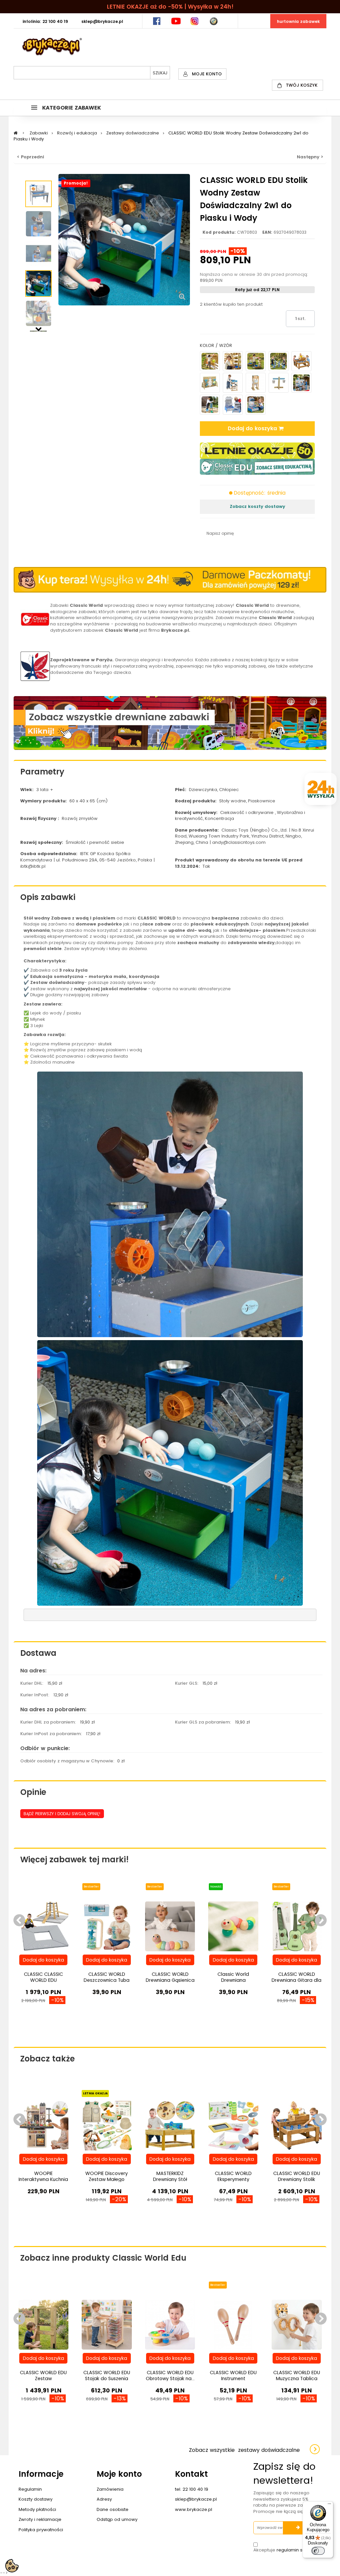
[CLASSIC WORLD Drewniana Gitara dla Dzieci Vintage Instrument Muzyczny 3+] (297, 1926)
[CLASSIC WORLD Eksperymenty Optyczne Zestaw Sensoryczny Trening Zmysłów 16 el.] (233, 2125)
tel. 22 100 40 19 (192, 2489)
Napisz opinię (220, 533)
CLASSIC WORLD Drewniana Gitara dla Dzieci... (297, 1980)
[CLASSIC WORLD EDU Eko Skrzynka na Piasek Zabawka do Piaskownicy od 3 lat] (210, 405)
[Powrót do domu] (16, 133)
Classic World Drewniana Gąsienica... (233, 1980)
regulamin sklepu (296, 2550)
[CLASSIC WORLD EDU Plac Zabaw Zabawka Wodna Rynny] (256, 361)
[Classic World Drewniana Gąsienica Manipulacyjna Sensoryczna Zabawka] (233, 1926)
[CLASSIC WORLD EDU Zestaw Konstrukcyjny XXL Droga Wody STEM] (279, 361)
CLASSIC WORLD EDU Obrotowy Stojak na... (170, 2375)
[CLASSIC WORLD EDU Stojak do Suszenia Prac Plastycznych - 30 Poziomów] (107, 2325)
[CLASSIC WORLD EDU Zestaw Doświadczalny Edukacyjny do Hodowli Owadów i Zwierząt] (44, 2325)
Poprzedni (39, 177)
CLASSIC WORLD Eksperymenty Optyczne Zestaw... (233, 2179)
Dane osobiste (113, 2509)
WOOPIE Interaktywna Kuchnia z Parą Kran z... (43, 2179)
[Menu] (329, 2505)
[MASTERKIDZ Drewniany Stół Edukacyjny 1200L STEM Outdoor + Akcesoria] (170, 2125)
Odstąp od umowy (117, 2519)
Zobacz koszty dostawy (257, 506)
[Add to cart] (43, 1960)
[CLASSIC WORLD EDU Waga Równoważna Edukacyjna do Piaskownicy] (279, 383)
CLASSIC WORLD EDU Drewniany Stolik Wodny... (297, 2179)
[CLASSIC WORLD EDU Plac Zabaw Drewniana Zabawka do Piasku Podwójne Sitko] (233, 383)
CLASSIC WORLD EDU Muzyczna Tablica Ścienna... (297, 2378)
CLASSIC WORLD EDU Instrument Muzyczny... (233, 2378)
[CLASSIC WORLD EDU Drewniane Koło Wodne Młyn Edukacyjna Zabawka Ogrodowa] (256, 405)
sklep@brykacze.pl (196, 2499)
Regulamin (30, 2489)
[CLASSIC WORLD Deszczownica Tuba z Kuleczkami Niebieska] (107, 1926)
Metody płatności (37, 2509)
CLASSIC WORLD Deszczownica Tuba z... (107, 1980)
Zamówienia (110, 2489)
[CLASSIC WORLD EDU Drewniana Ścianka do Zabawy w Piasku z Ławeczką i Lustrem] (210, 383)
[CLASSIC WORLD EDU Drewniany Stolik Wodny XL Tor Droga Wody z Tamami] (301, 361)
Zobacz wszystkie (244, 2450)
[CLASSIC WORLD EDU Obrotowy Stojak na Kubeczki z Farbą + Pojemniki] (170, 2325)
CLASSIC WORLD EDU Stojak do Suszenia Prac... (107, 2378)
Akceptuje (284, 2550)
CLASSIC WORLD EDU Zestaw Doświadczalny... (43, 2378)
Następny (39, 328)
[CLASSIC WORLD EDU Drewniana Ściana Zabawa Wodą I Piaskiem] (210, 361)
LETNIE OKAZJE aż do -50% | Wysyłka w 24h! (170, 7)
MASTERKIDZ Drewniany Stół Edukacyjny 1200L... (170, 2179)
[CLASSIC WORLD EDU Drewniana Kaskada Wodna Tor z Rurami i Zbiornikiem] (233, 405)
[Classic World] (35, 619)
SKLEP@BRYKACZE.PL (102, 21)
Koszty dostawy (36, 2499)
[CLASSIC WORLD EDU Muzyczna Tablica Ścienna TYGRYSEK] (297, 2325)
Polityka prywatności (41, 2530)
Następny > (310, 157)
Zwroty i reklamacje (40, 2519)
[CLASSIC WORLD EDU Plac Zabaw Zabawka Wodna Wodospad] (233, 361)
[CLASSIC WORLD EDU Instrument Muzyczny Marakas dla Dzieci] (233, 2325)
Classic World (252, 605)
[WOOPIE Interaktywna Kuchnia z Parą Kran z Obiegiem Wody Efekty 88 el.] (44, 2125)
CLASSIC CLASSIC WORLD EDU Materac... (43, 1980)
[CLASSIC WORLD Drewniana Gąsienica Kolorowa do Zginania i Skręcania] (170, 1926)
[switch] (318, 2551)
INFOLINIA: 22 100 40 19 (45, 21)
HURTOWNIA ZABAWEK (298, 21)
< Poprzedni (31, 157)
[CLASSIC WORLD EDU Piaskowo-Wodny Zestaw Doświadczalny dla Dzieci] (39, 194)
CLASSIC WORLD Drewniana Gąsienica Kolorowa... (170, 1980)
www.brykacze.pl (194, 2509)
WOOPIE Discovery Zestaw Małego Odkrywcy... (107, 2179)
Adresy (104, 2499)
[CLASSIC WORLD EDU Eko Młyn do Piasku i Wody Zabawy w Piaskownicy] (256, 383)
